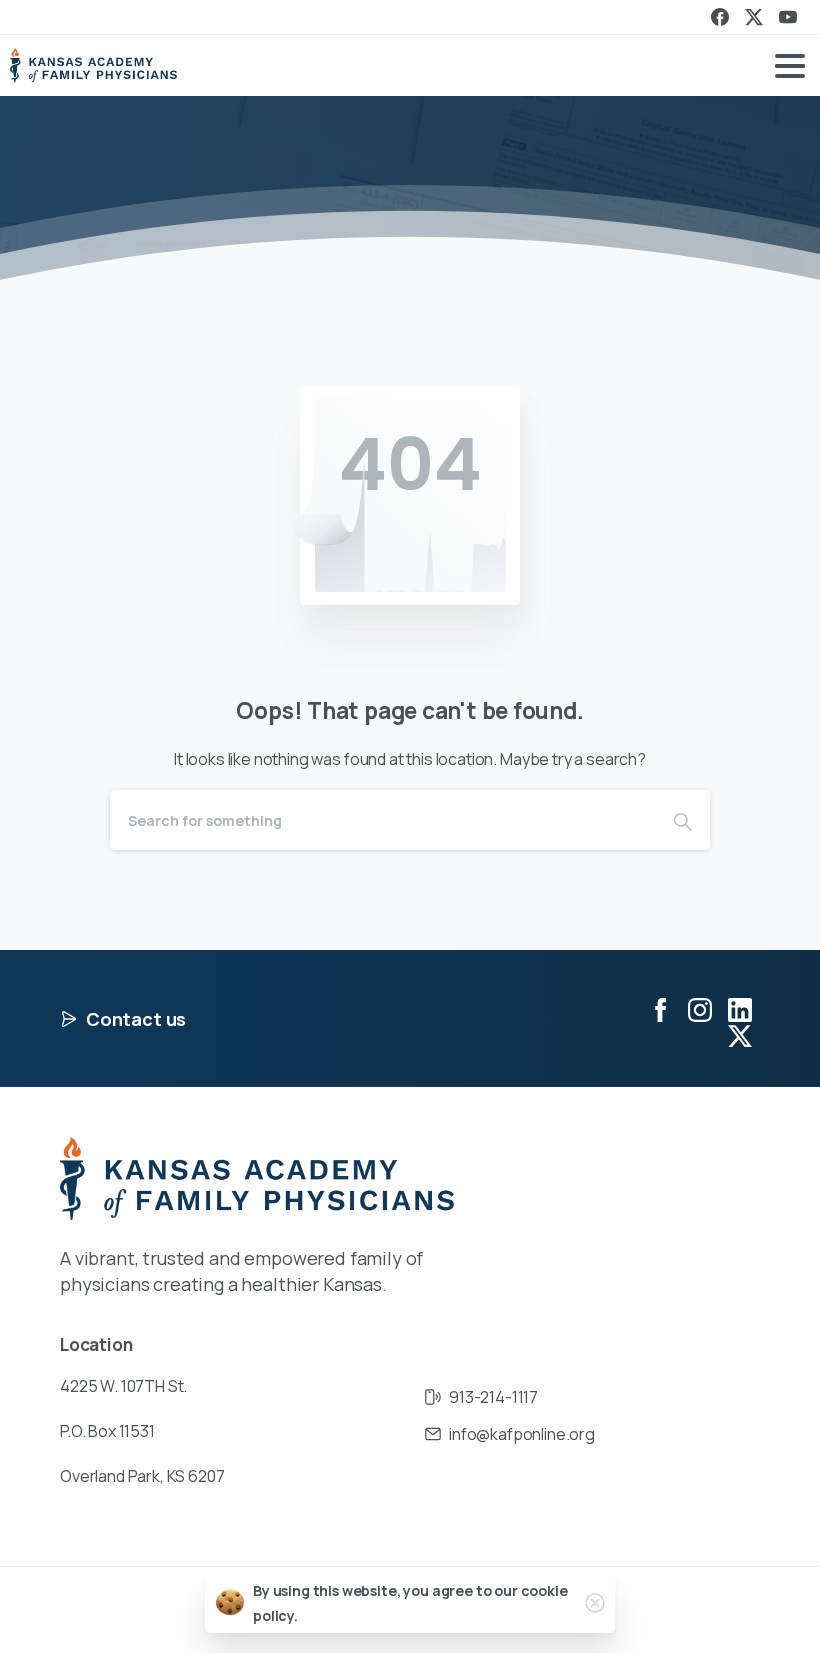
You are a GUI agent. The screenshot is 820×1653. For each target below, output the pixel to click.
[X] (754, 17)
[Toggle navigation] (790, 66)
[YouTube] (788, 17)
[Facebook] (720, 17)
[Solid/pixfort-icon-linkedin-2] (740, 1008)
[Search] (683, 820)
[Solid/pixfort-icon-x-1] (740, 1035)
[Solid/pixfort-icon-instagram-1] (700, 1008)
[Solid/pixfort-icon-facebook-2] (660, 1008)
